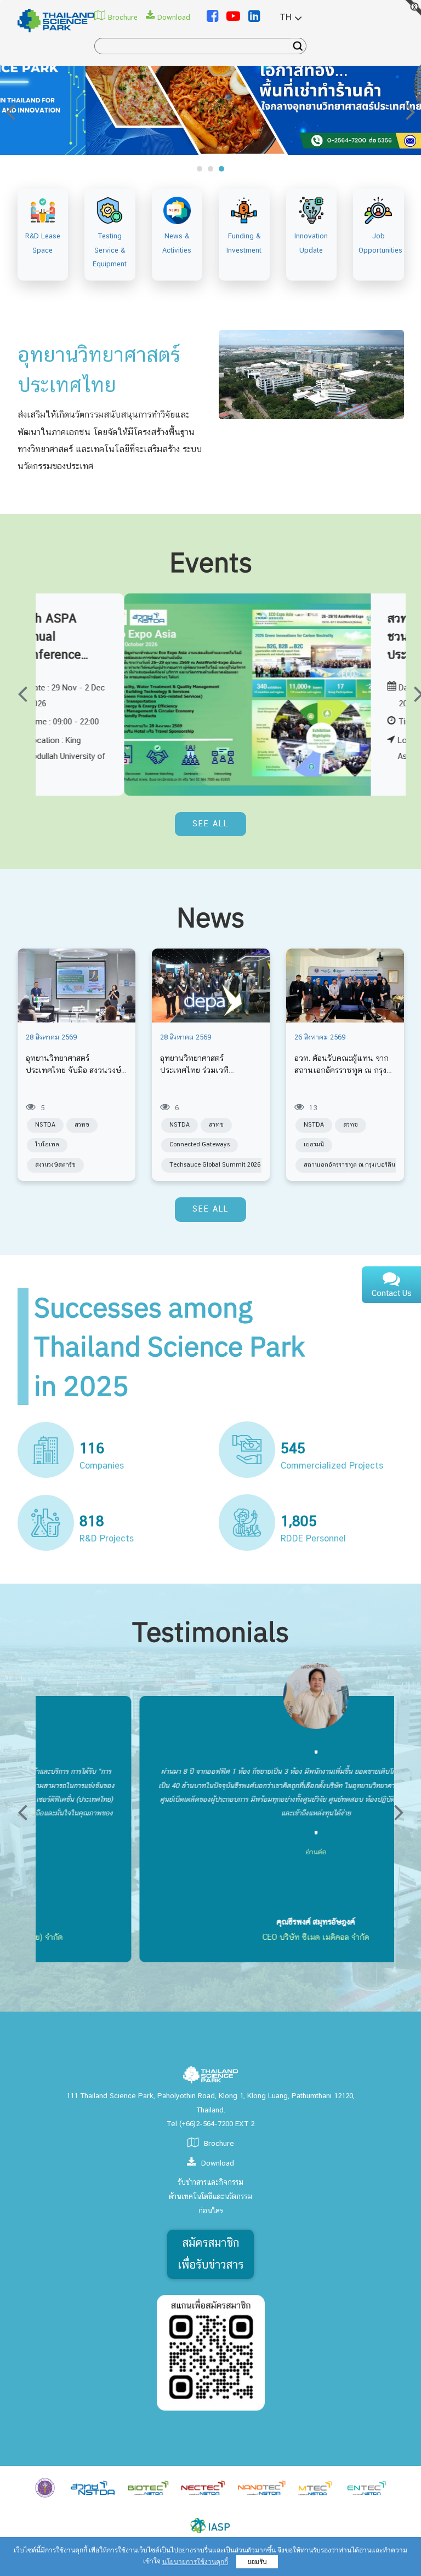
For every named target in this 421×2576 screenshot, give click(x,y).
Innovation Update (311, 243)
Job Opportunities (379, 243)
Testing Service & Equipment (110, 250)
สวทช (82, 1125)
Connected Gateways (200, 1145)
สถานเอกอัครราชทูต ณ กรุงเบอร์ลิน (349, 1165)
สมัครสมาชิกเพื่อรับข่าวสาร (210, 2254)
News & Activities (177, 243)
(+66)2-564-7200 (206, 2124)
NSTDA (45, 1125)
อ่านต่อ (213, 1852)
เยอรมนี (314, 1145)
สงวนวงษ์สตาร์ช (55, 1165)
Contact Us (392, 1294)
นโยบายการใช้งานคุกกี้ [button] (195, 2562)
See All (210, 824)
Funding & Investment (244, 243)
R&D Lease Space (43, 243)
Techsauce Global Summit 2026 (215, 1165)
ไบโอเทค (47, 1145)
